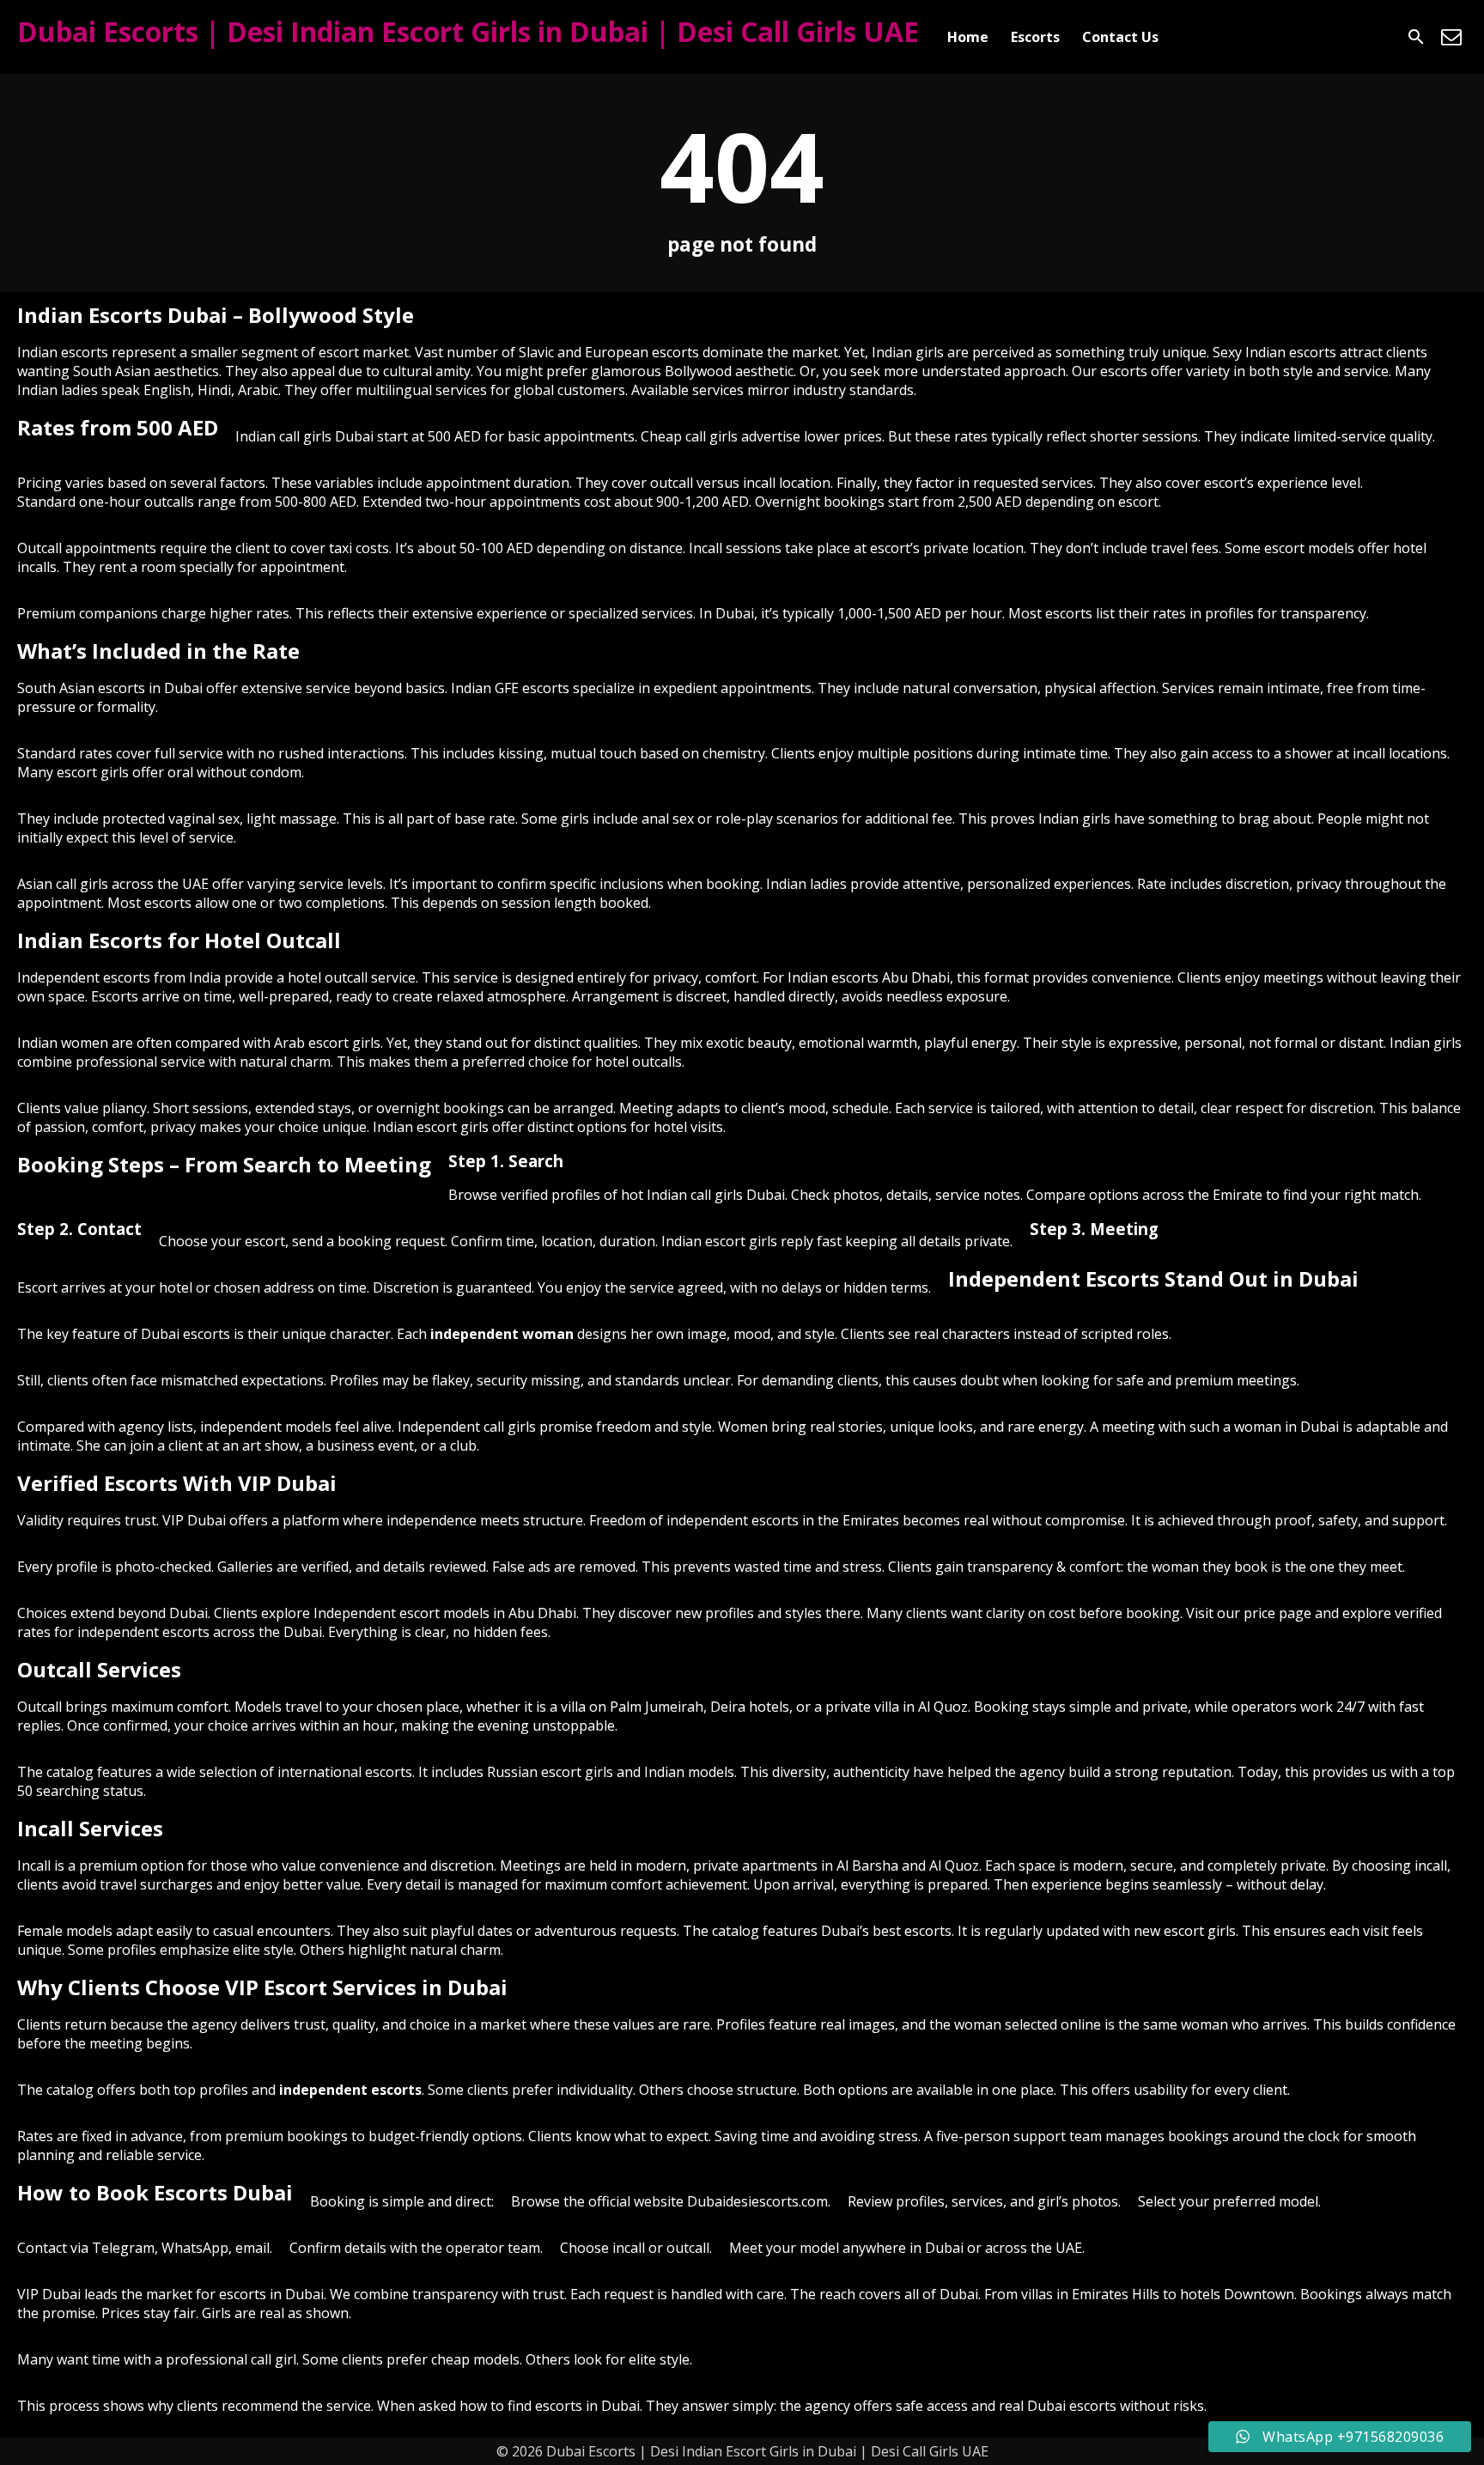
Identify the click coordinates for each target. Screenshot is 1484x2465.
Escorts (1035, 37)
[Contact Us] (1451, 37)
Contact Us (1120, 37)
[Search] (1416, 37)
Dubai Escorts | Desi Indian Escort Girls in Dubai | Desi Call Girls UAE (468, 31)
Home (968, 37)
